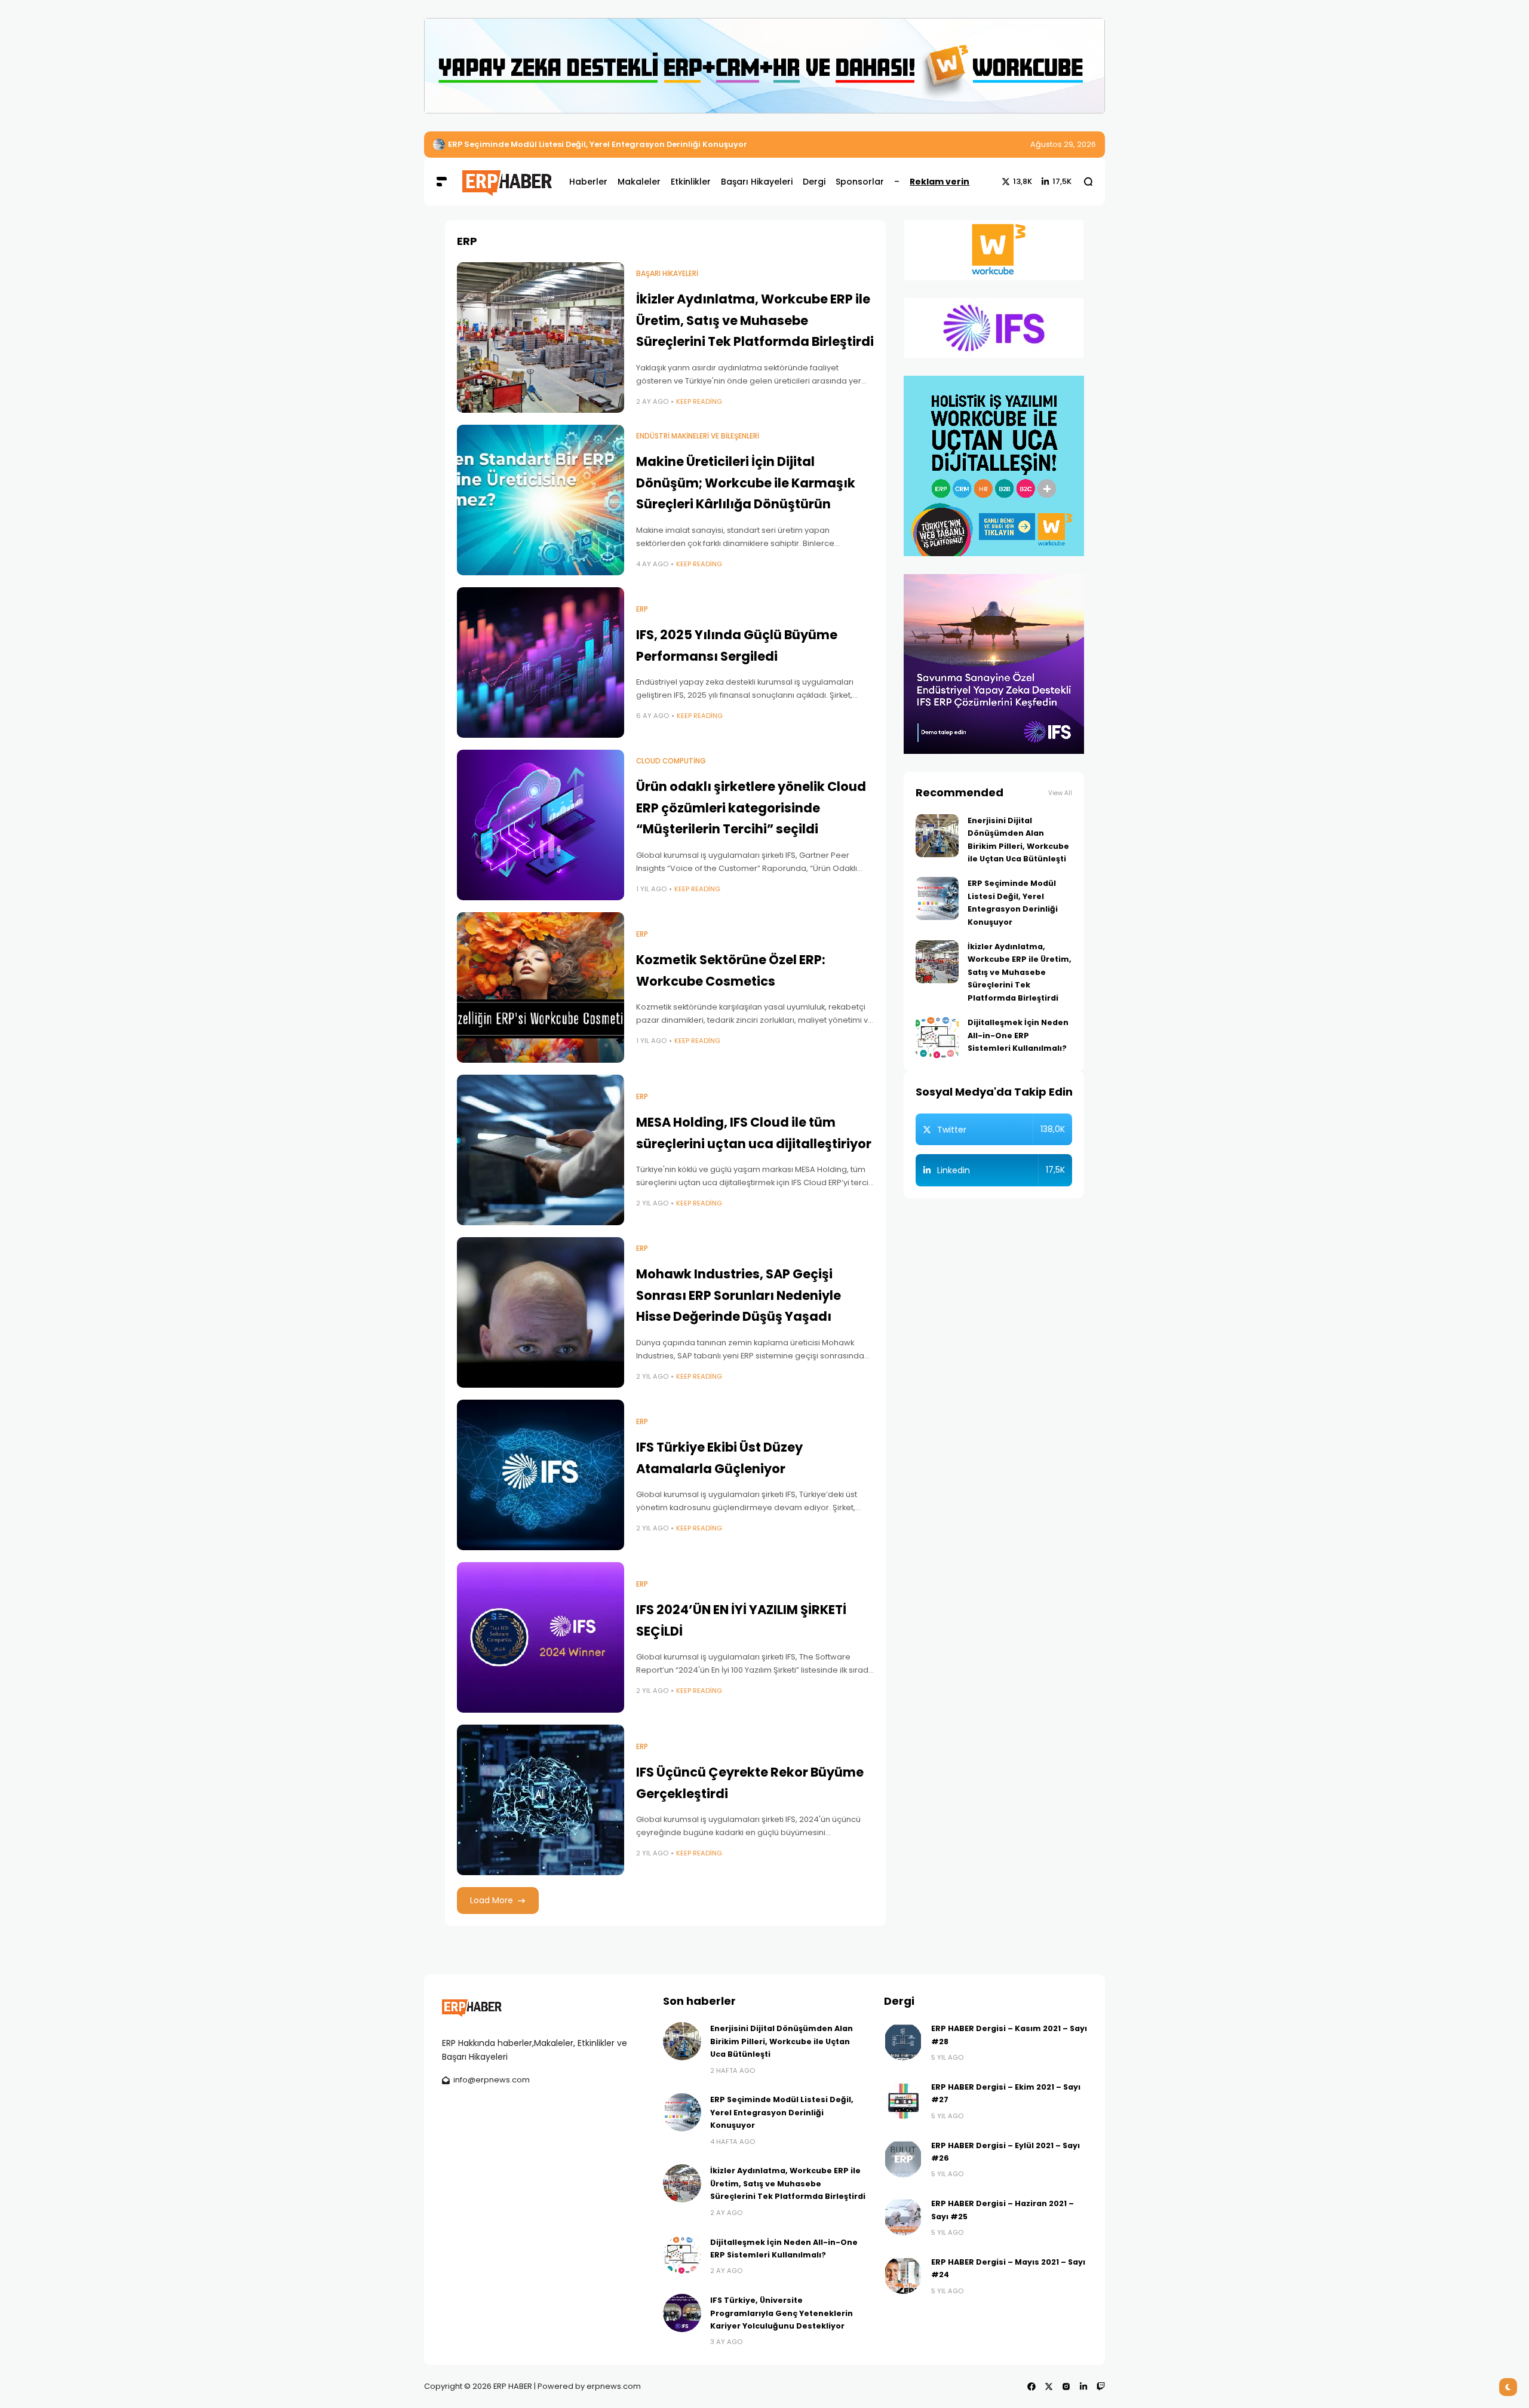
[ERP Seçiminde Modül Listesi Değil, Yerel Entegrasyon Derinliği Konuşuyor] (937, 898)
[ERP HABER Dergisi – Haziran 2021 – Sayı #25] (903, 2216)
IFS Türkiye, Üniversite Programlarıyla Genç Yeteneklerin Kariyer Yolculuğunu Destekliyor (782, 2313)
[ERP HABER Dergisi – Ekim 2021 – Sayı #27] (903, 2100)
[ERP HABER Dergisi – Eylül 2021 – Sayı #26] (903, 2158)
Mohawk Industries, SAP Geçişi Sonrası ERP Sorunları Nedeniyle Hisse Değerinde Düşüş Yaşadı (739, 1295)
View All (1060, 793)
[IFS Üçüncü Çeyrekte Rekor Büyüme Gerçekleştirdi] (541, 1800)
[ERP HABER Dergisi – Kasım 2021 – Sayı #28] (903, 2041)
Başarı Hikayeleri (667, 274)
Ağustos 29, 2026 (1063, 144)
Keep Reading (699, 401)
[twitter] (1049, 2386)
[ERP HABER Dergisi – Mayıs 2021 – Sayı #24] (903, 2275)
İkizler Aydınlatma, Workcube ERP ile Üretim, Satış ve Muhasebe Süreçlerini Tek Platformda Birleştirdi (657, 144)
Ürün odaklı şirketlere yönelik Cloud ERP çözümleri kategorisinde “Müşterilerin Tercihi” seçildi (751, 808)
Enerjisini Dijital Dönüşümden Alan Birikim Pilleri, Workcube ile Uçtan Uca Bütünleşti (782, 2041)
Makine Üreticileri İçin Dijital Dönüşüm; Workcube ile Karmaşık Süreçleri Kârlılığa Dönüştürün (746, 483)
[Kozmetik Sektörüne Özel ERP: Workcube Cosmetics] (541, 987)
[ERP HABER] (507, 181)
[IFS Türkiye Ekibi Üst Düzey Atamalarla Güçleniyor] (541, 1475)
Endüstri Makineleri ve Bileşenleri (698, 436)
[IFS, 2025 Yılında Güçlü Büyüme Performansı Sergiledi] (541, 662)
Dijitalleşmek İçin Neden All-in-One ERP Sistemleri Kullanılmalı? (1018, 1035)
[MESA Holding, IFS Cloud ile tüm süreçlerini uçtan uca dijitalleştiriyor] (541, 1150)
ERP (642, 609)
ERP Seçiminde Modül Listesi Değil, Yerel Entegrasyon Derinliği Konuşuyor (782, 2112)
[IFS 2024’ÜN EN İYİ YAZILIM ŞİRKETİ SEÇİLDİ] (541, 1637)
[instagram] (1066, 2386)
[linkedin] (1083, 2386)
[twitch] (1101, 2386)
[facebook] (1031, 2386)
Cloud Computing (671, 761)
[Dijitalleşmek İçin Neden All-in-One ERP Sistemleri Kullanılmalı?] (937, 1038)
